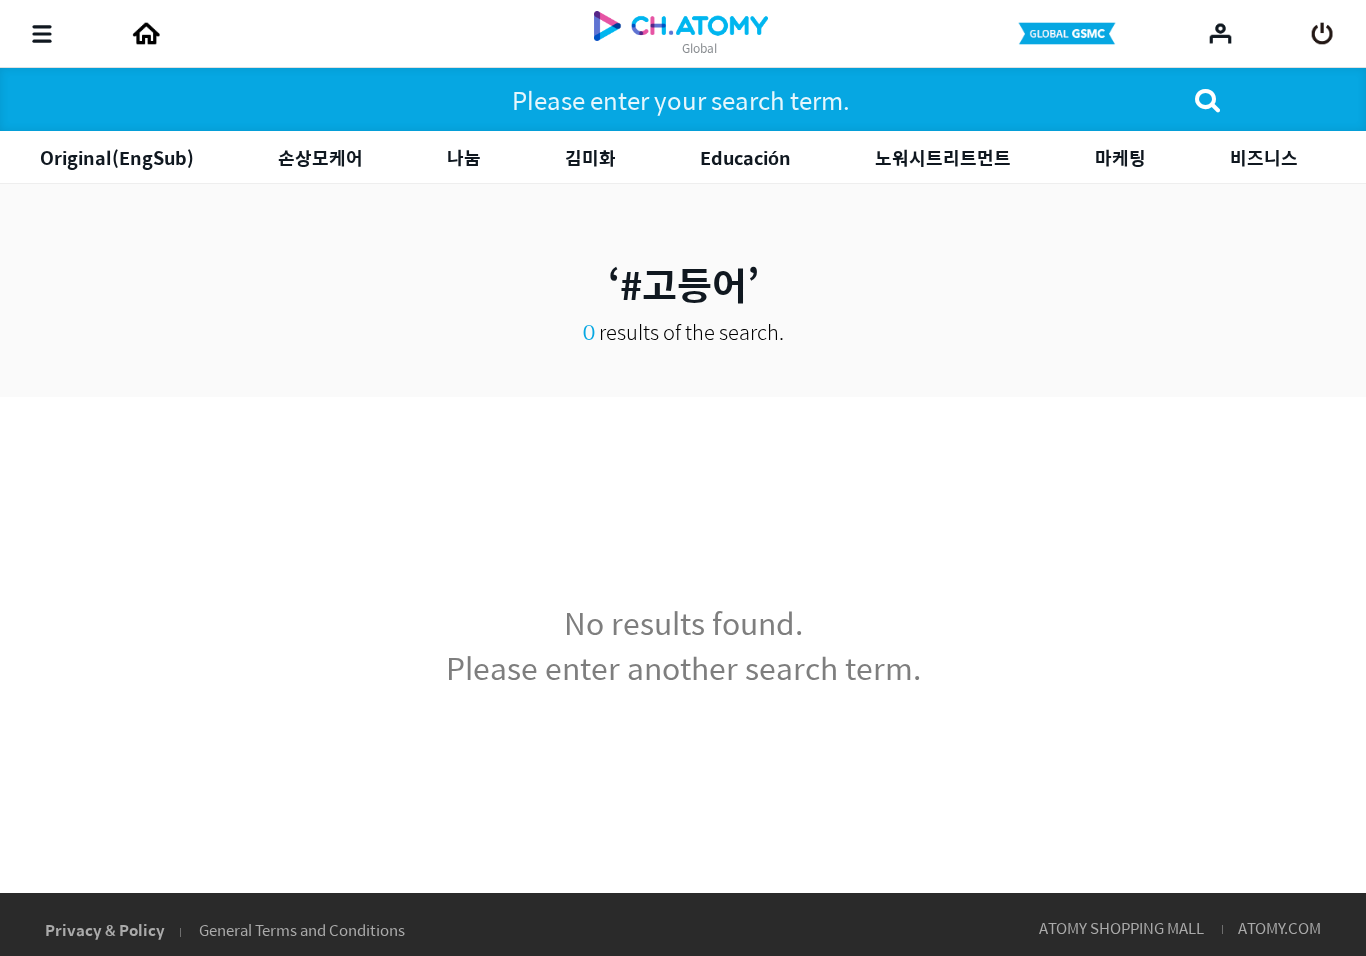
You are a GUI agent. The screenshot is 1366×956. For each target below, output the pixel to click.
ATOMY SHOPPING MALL (1121, 927)
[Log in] (1322, 34)
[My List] (1220, 33)
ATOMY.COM (1279, 927)
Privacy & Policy (105, 929)
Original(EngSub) (117, 157)
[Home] (146, 34)
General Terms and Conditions (302, 929)
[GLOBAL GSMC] (1069, 34)
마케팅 (1120, 157)
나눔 (464, 157)
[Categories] (42, 34)
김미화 (590, 157)
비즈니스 (1264, 157)
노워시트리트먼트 (943, 157)
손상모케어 (320, 157)
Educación (745, 157)
